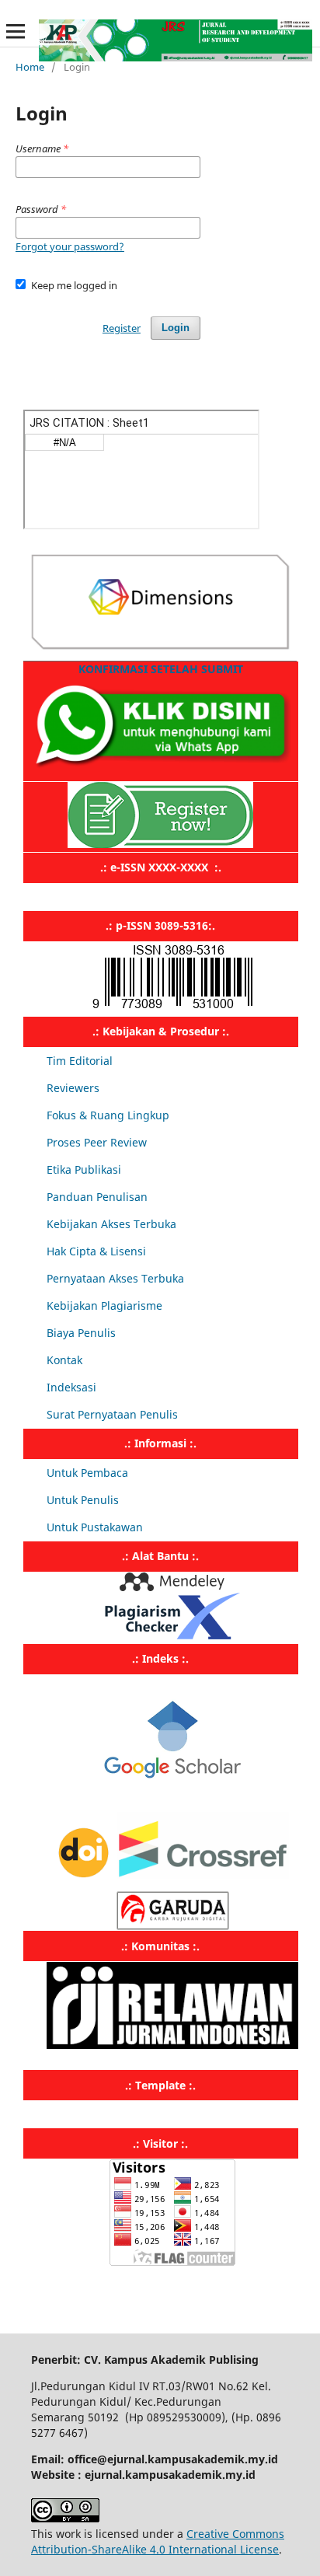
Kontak (64, 1360)
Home (30, 67)
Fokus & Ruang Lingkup (108, 1115)
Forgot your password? (70, 246)
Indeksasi (71, 1387)
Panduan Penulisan (97, 1197)
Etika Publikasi (84, 1169)
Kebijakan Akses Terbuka (111, 1224)
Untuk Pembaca (87, 1473)
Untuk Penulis (83, 1500)
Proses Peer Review (97, 1142)
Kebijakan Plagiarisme (104, 1305)
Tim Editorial (80, 1061)
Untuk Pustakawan (95, 1527)
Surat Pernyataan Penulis (112, 1414)
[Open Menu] (16, 31)
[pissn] (172, 1008)
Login (176, 328)
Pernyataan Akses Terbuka (115, 1278)
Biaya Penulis (81, 1333)
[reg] (160, 844)
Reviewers (73, 1088)
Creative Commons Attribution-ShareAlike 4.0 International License (158, 2541)
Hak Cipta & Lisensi (96, 1251)
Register (122, 328)
